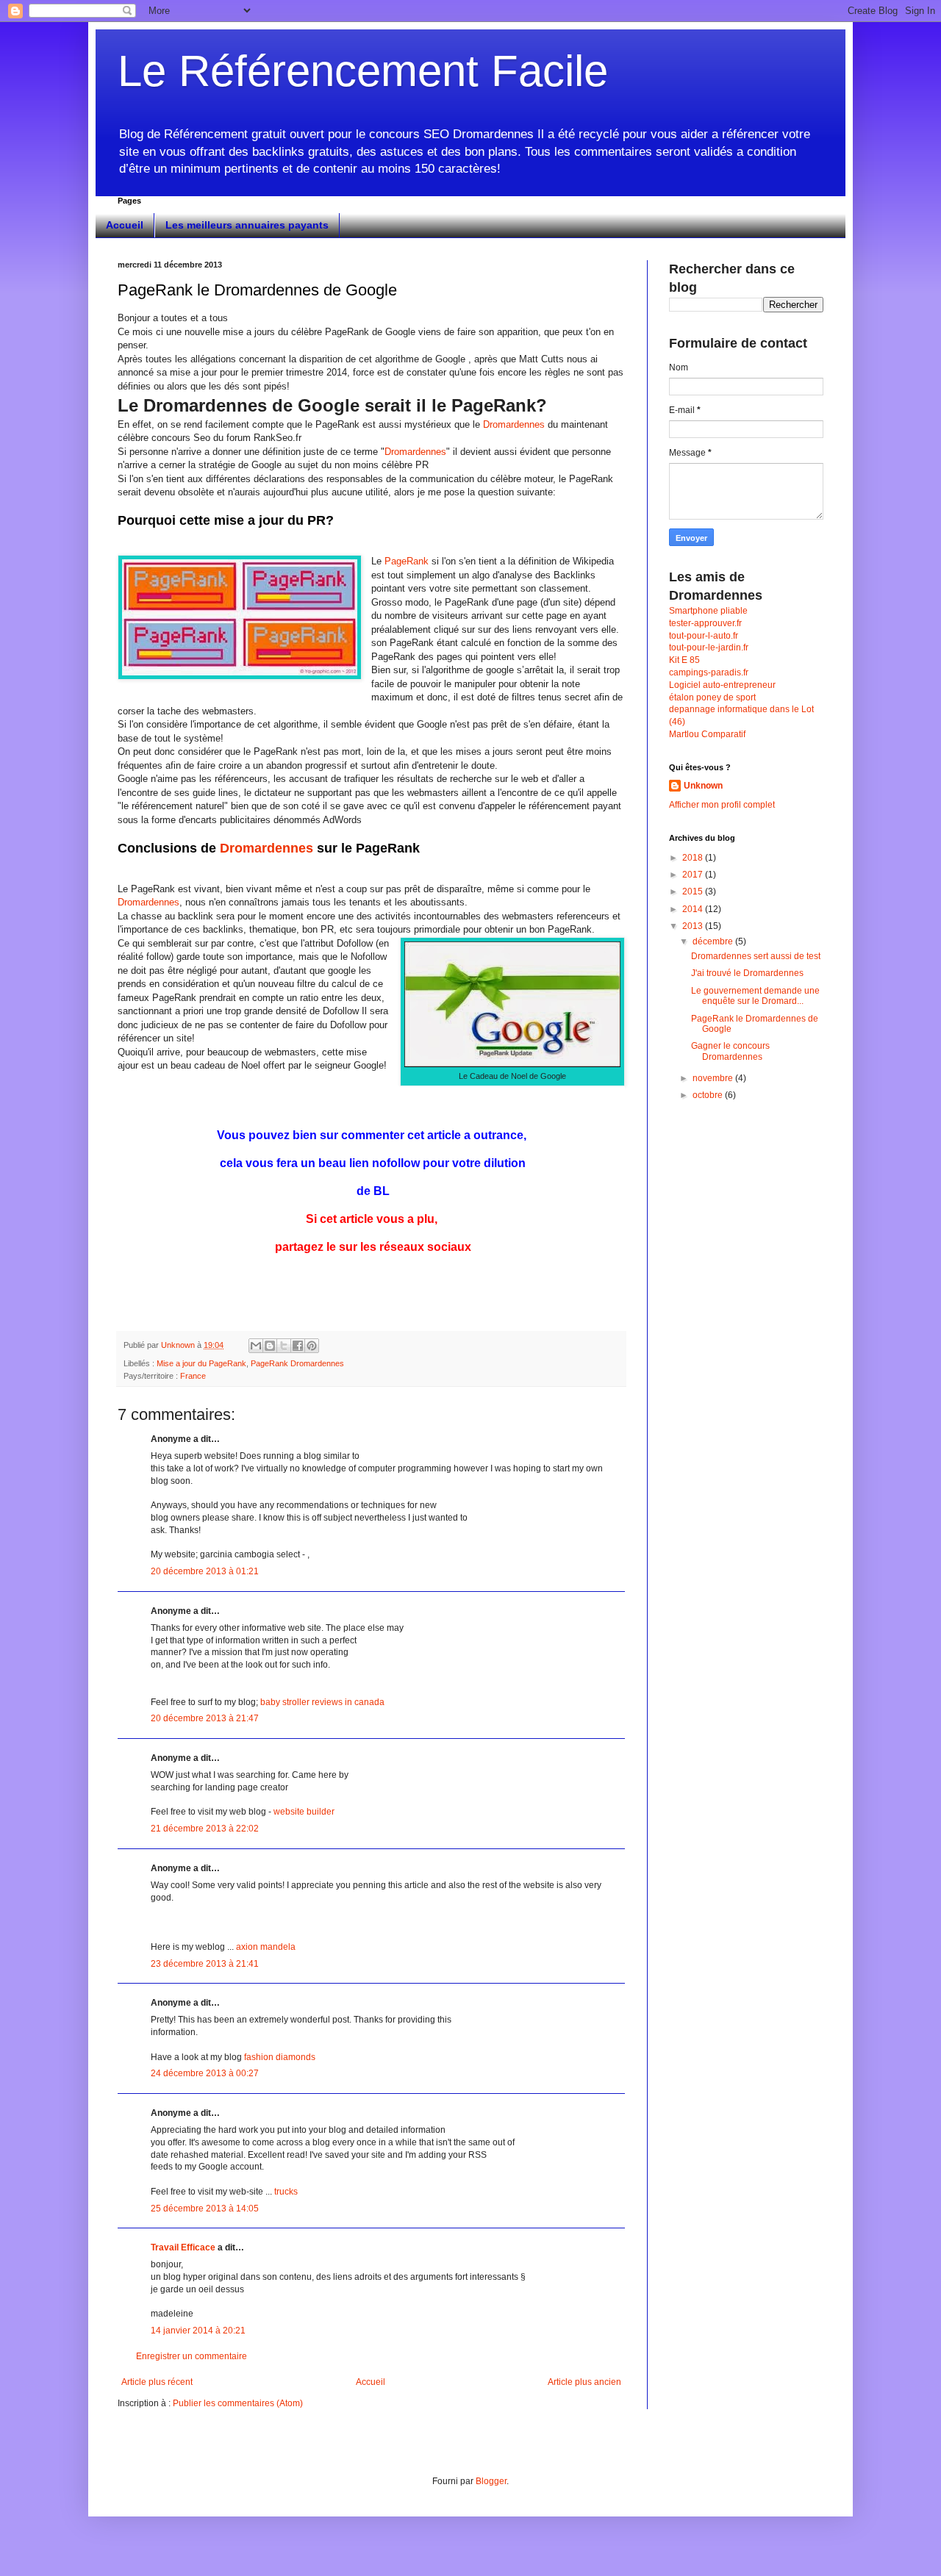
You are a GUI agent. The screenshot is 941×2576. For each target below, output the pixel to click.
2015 (694, 891)
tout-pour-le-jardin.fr (709, 647)
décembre (714, 941)
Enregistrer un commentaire (192, 2356)
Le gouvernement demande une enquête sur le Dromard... (755, 996)
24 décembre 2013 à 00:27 (205, 2073)
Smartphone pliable (708, 611)
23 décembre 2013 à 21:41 (205, 1964)
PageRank (407, 561)
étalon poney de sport (712, 697)
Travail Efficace (183, 2247)
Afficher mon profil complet (722, 805)
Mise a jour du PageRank (201, 1363)
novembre (714, 1078)
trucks (286, 2192)
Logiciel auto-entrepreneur (722, 685)
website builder (304, 1812)
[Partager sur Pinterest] (312, 1346)
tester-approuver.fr (705, 623)
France (193, 1376)
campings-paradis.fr (709, 672)
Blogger (491, 2481)
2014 (694, 909)
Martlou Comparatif (707, 734)
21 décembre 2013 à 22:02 (205, 1829)
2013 (694, 926)
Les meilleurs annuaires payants (247, 225)
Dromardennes (514, 424)
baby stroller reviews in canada (322, 1702)
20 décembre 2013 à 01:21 (205, 1571)
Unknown (703, 786)
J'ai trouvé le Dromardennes (747, 973)
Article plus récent (157, 2382)
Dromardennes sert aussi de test (756, 956)
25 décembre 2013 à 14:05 (205, 2209)
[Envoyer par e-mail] (256, 1346)
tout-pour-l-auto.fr (704, 636)
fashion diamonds (280, 2057)
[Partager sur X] (284, 1346)
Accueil (125, 225)
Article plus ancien (584, 2382)
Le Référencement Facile (363, 71)
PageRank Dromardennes (297, 1363)
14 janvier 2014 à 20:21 (198, 2331)
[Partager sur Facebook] (298, 1346)
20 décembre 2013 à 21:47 (205, 1718)
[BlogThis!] (270, 1346)
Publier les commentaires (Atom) (238, 2403)
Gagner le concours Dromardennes (730, 1051)
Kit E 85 (684, 660)
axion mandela (266, 1947)
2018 (694, 858)
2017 (694, 875)
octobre (709, 1095)
